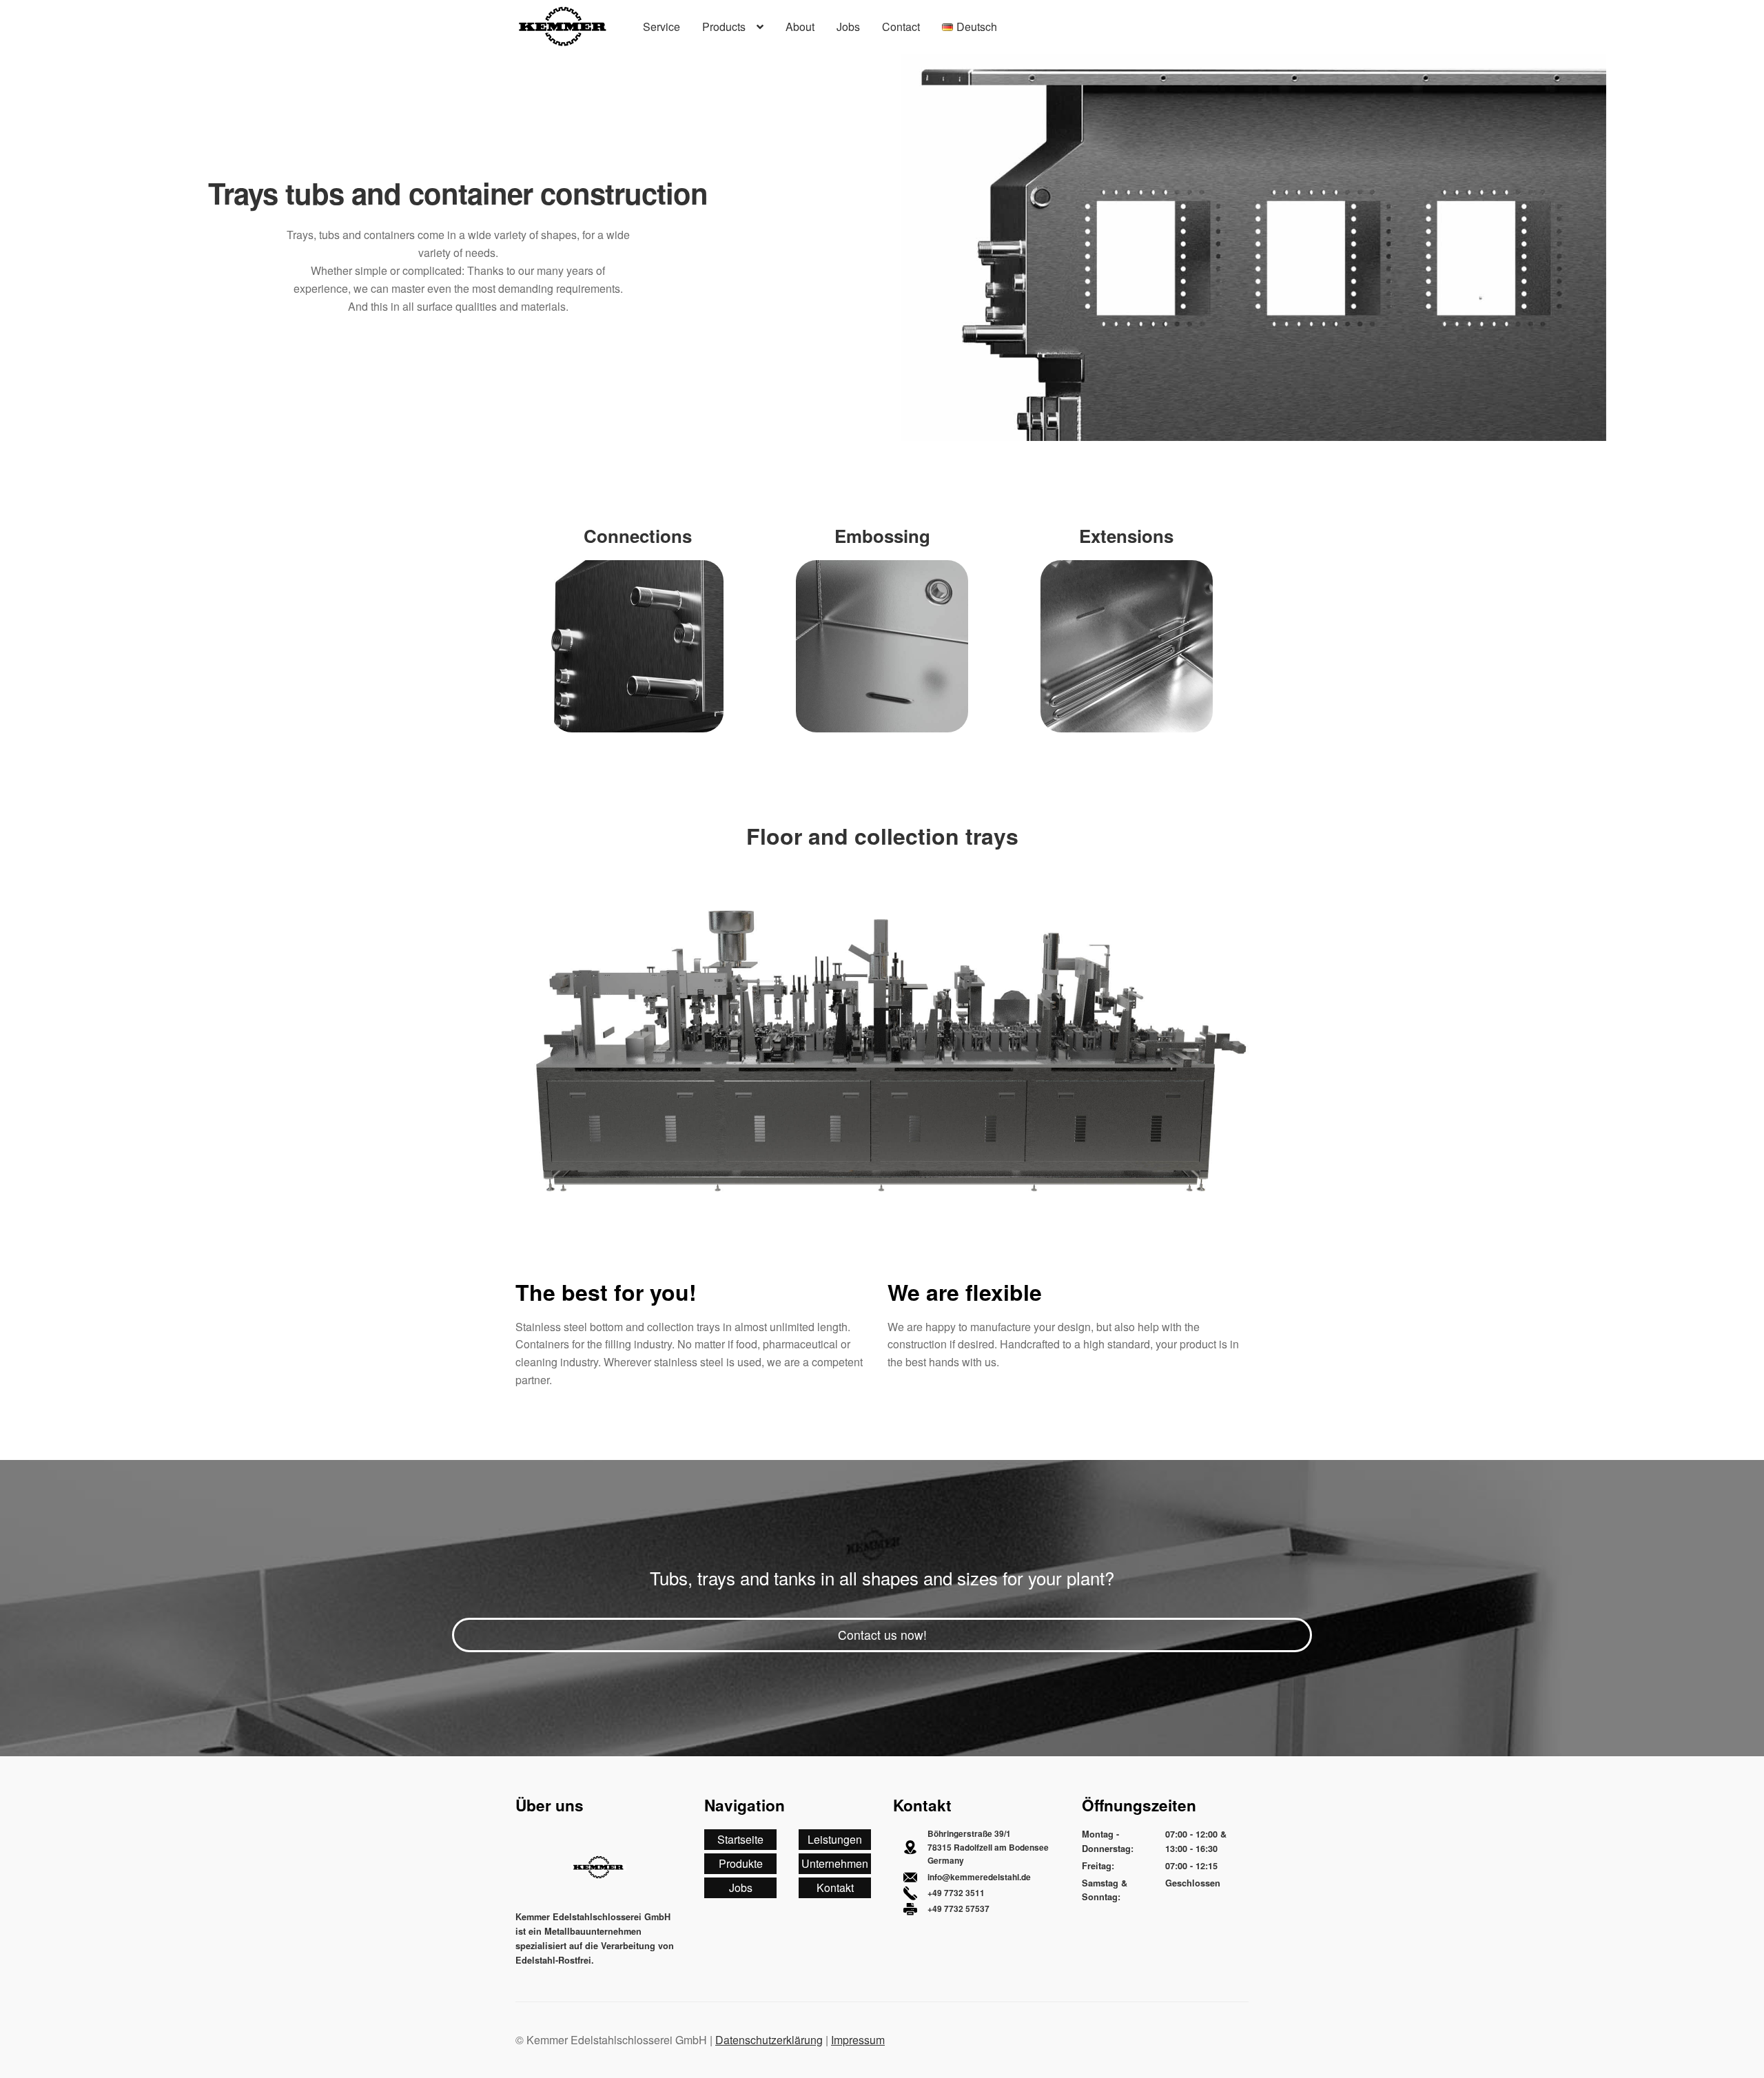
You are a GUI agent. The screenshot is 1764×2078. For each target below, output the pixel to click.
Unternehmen (835, 1863)
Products (724, 27)
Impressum (858, 2040)
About (800, 27)
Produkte (741, 1863)
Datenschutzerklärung (769, 2040)
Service (661, 27)
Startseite (740, 1839)
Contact (901, 27)
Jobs (848, 27)
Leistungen (835, 1839)
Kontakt (835, 1887)
